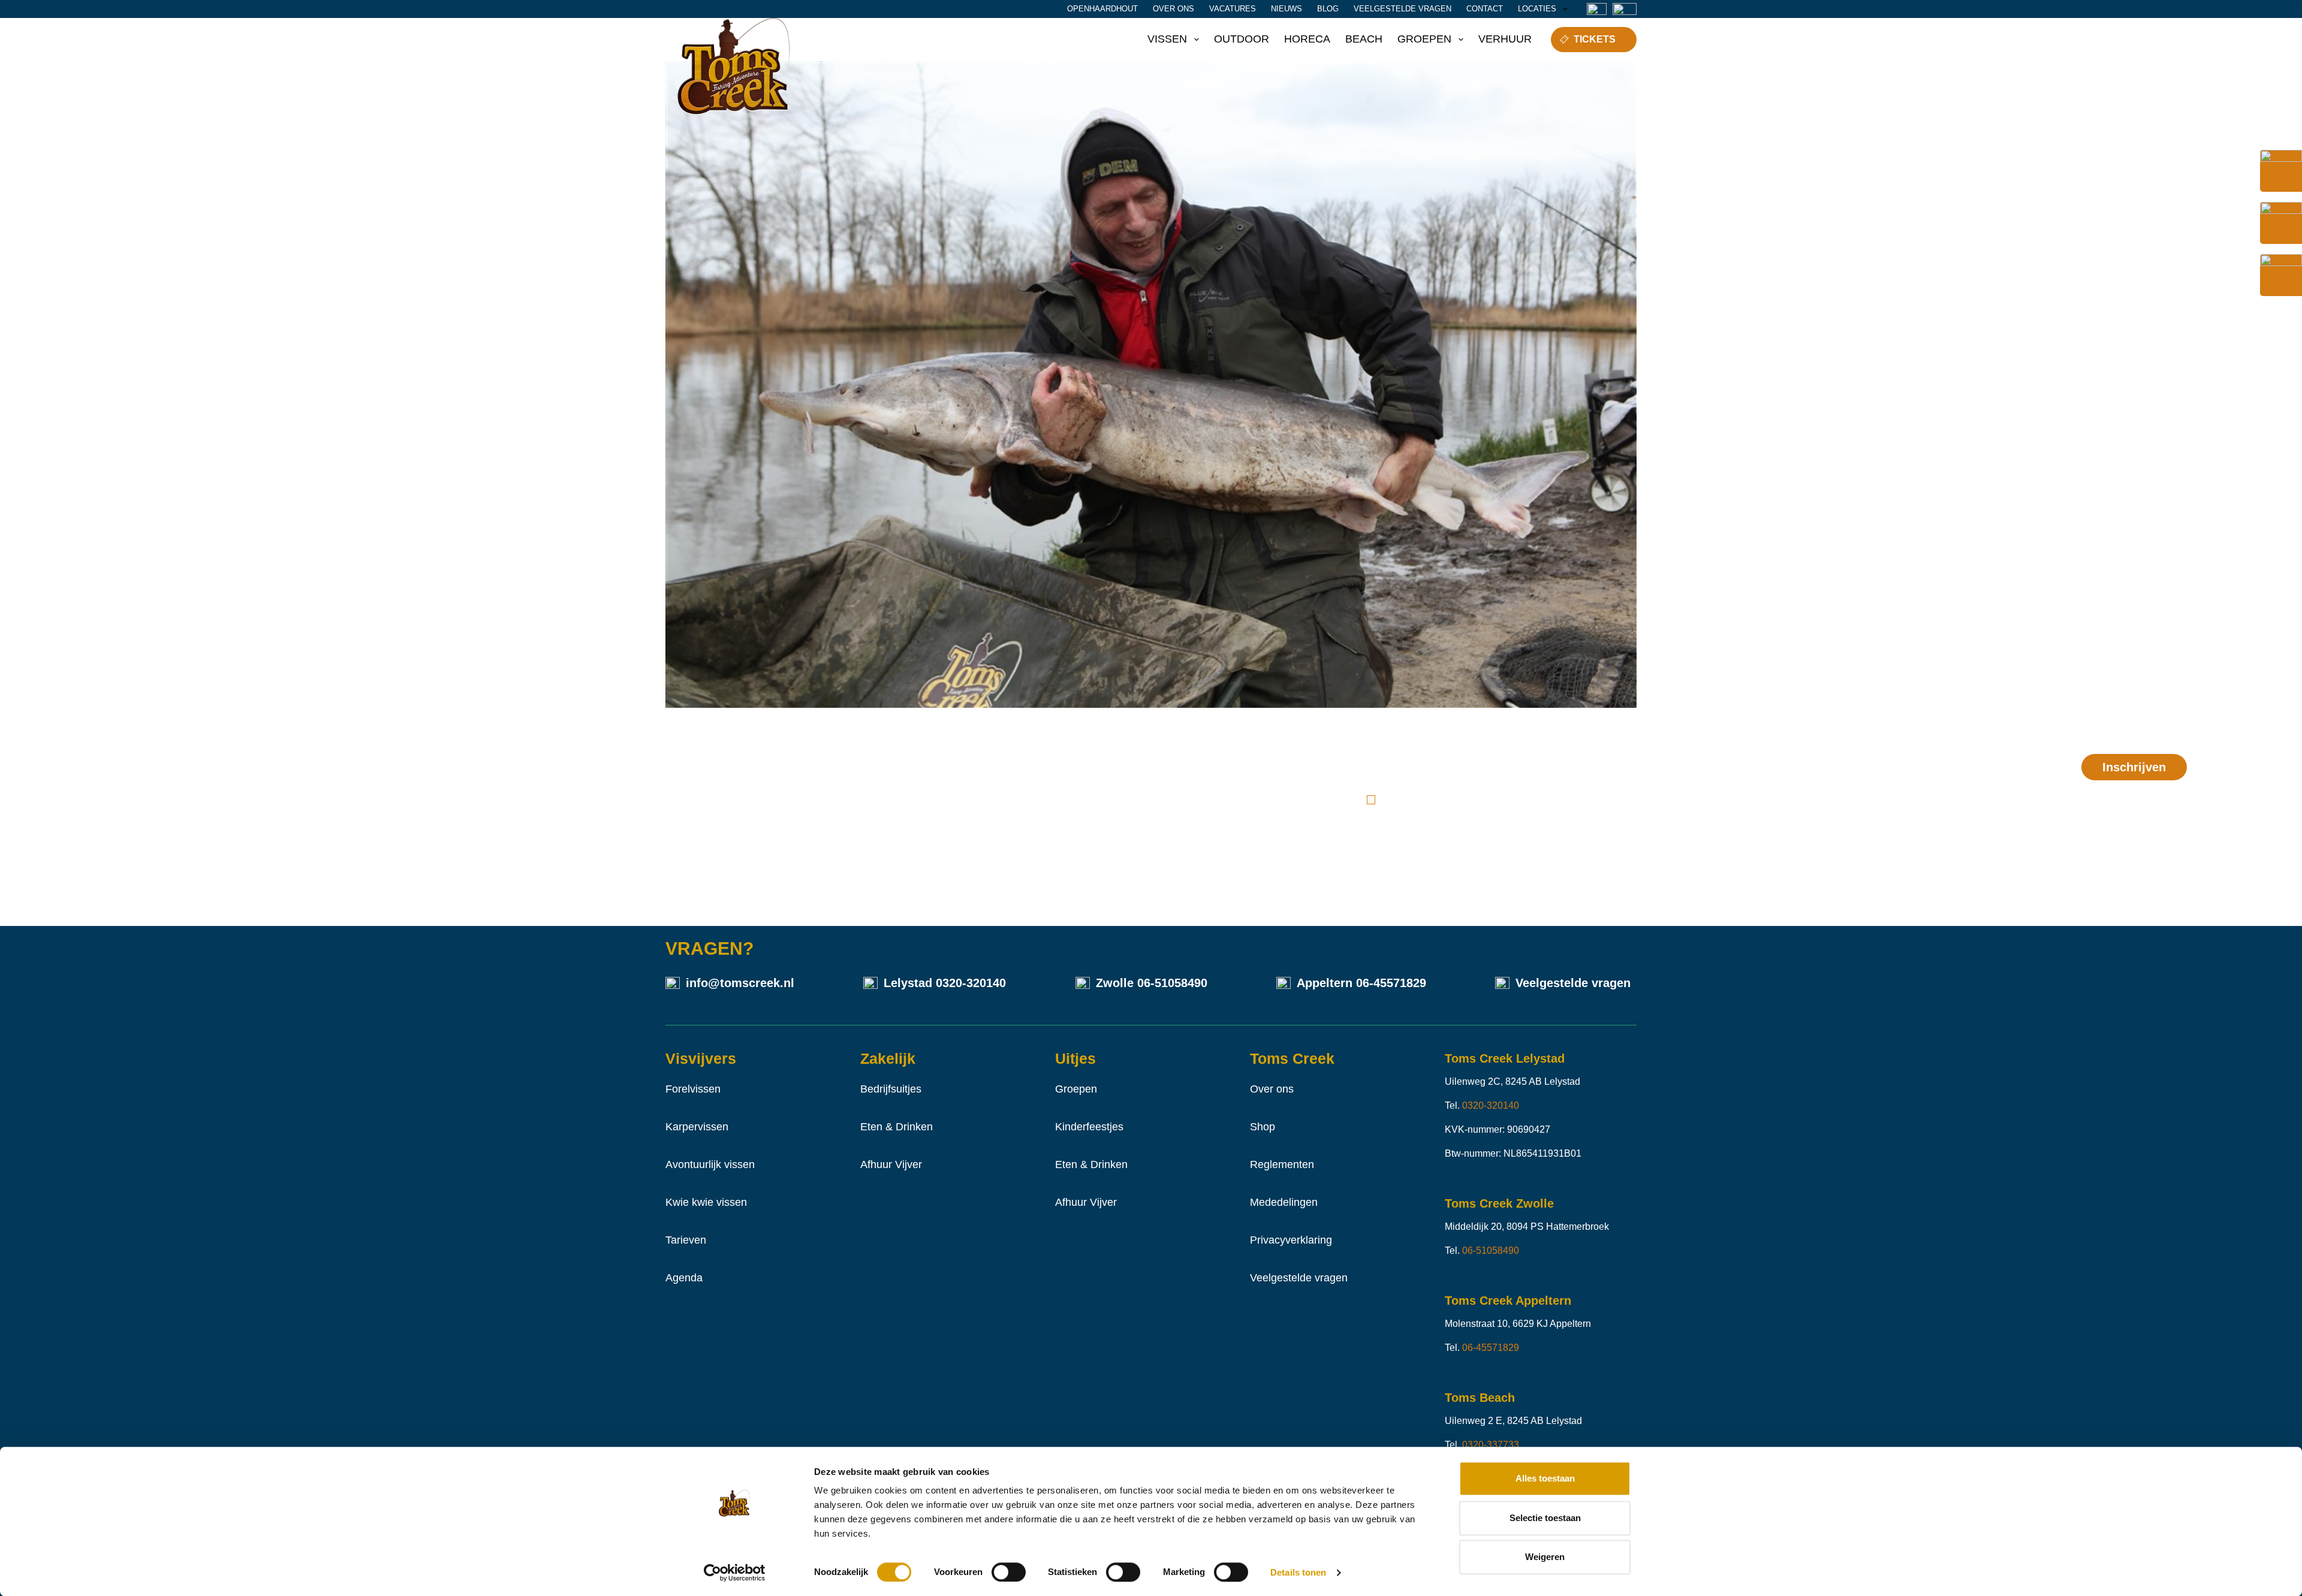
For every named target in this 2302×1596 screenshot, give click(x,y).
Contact (1485, 9)
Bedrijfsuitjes (891, 1089)
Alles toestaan (1545, 1478)
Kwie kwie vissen (706, 1202)
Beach (1364, 39)
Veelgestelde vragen (1402, 9)
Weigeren (1545, 1557)
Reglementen (1282, 1164)
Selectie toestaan (1545, 1518)
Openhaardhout (1102, 9)
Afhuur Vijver (891, 1164)
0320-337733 (1491, 1445)
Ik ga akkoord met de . (1478, 800)
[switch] (1009, 1572)
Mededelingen (1284, 1202)
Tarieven (686, 1240)
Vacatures (1233, 9)
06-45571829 (1391, 983)
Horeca (1307, 39)
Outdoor (1242, 39)
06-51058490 (1172, 983)
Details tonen (1298, 1572)
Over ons (1173, 9)
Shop (1263, 1127)
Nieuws (1286, 9)
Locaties (1537, 9)
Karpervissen (697, 1127)
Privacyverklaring (1291, 1240)
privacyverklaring (1503, 800)
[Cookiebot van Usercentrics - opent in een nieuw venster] (735, 1573)
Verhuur (1505, 39)
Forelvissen (693, 1089)
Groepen (1424, 39)
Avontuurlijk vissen (710, 1164)
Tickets (1595, 39)
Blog (1328, 9)
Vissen (1167, 39)
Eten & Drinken (897, 1127)
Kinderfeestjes (1089, 1127)
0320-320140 (971, 983)
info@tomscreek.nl (740, 983)
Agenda (684, 1278)
